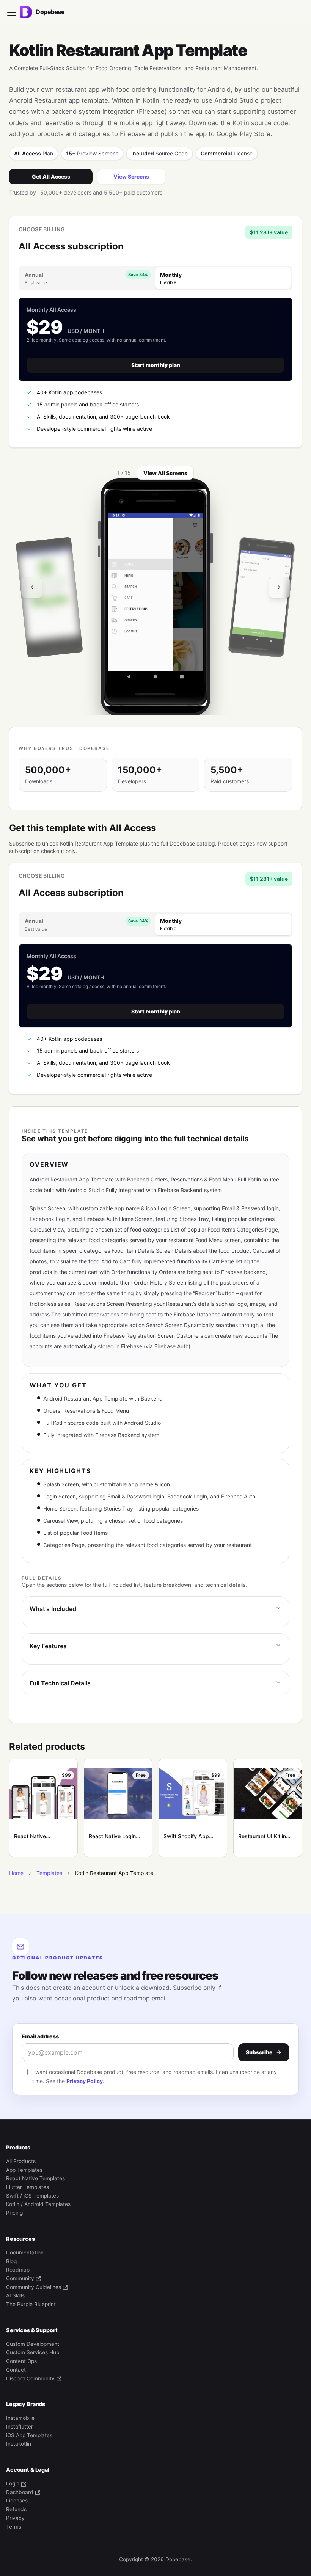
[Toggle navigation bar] (12, 12)
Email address (40, 2036)
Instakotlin (19, 2444)
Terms (14, 2527)
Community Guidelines (34, 2287)
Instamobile (20, 2418)
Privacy (15, 2518)
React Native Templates (35, 2178)
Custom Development (33, 2344)
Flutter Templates (27, 2187)
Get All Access (51, 176)
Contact (16, 2370)
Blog (11, 2261)
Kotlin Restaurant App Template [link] (114, 1873)
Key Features (48, 1646)
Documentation (25, 2253)
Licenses (17, 2501)
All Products (21, 2161)
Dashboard (20, 2492)
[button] (155, 598)
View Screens (131, 176)
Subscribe (259, 2052)
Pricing (14, 2213)
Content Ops (21, 2361)
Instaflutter (20, 2427)
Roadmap (18, 2270)
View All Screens (165, 473)
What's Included (53, 1609)
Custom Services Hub (33, 2352)
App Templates (24, 2170)
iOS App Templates (29, 2435)
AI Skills (15, 2295)
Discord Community (30, 2378)
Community (20, 2278)
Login (13, 2483)
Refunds (16, 2509)
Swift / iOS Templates (32, 2196)
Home (16, 1873)
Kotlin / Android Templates (38, 2204)
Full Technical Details (60, 1683)
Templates (49, 1873)
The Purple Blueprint (31, 2304)
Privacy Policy (85, 2081)
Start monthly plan (156, 365)
